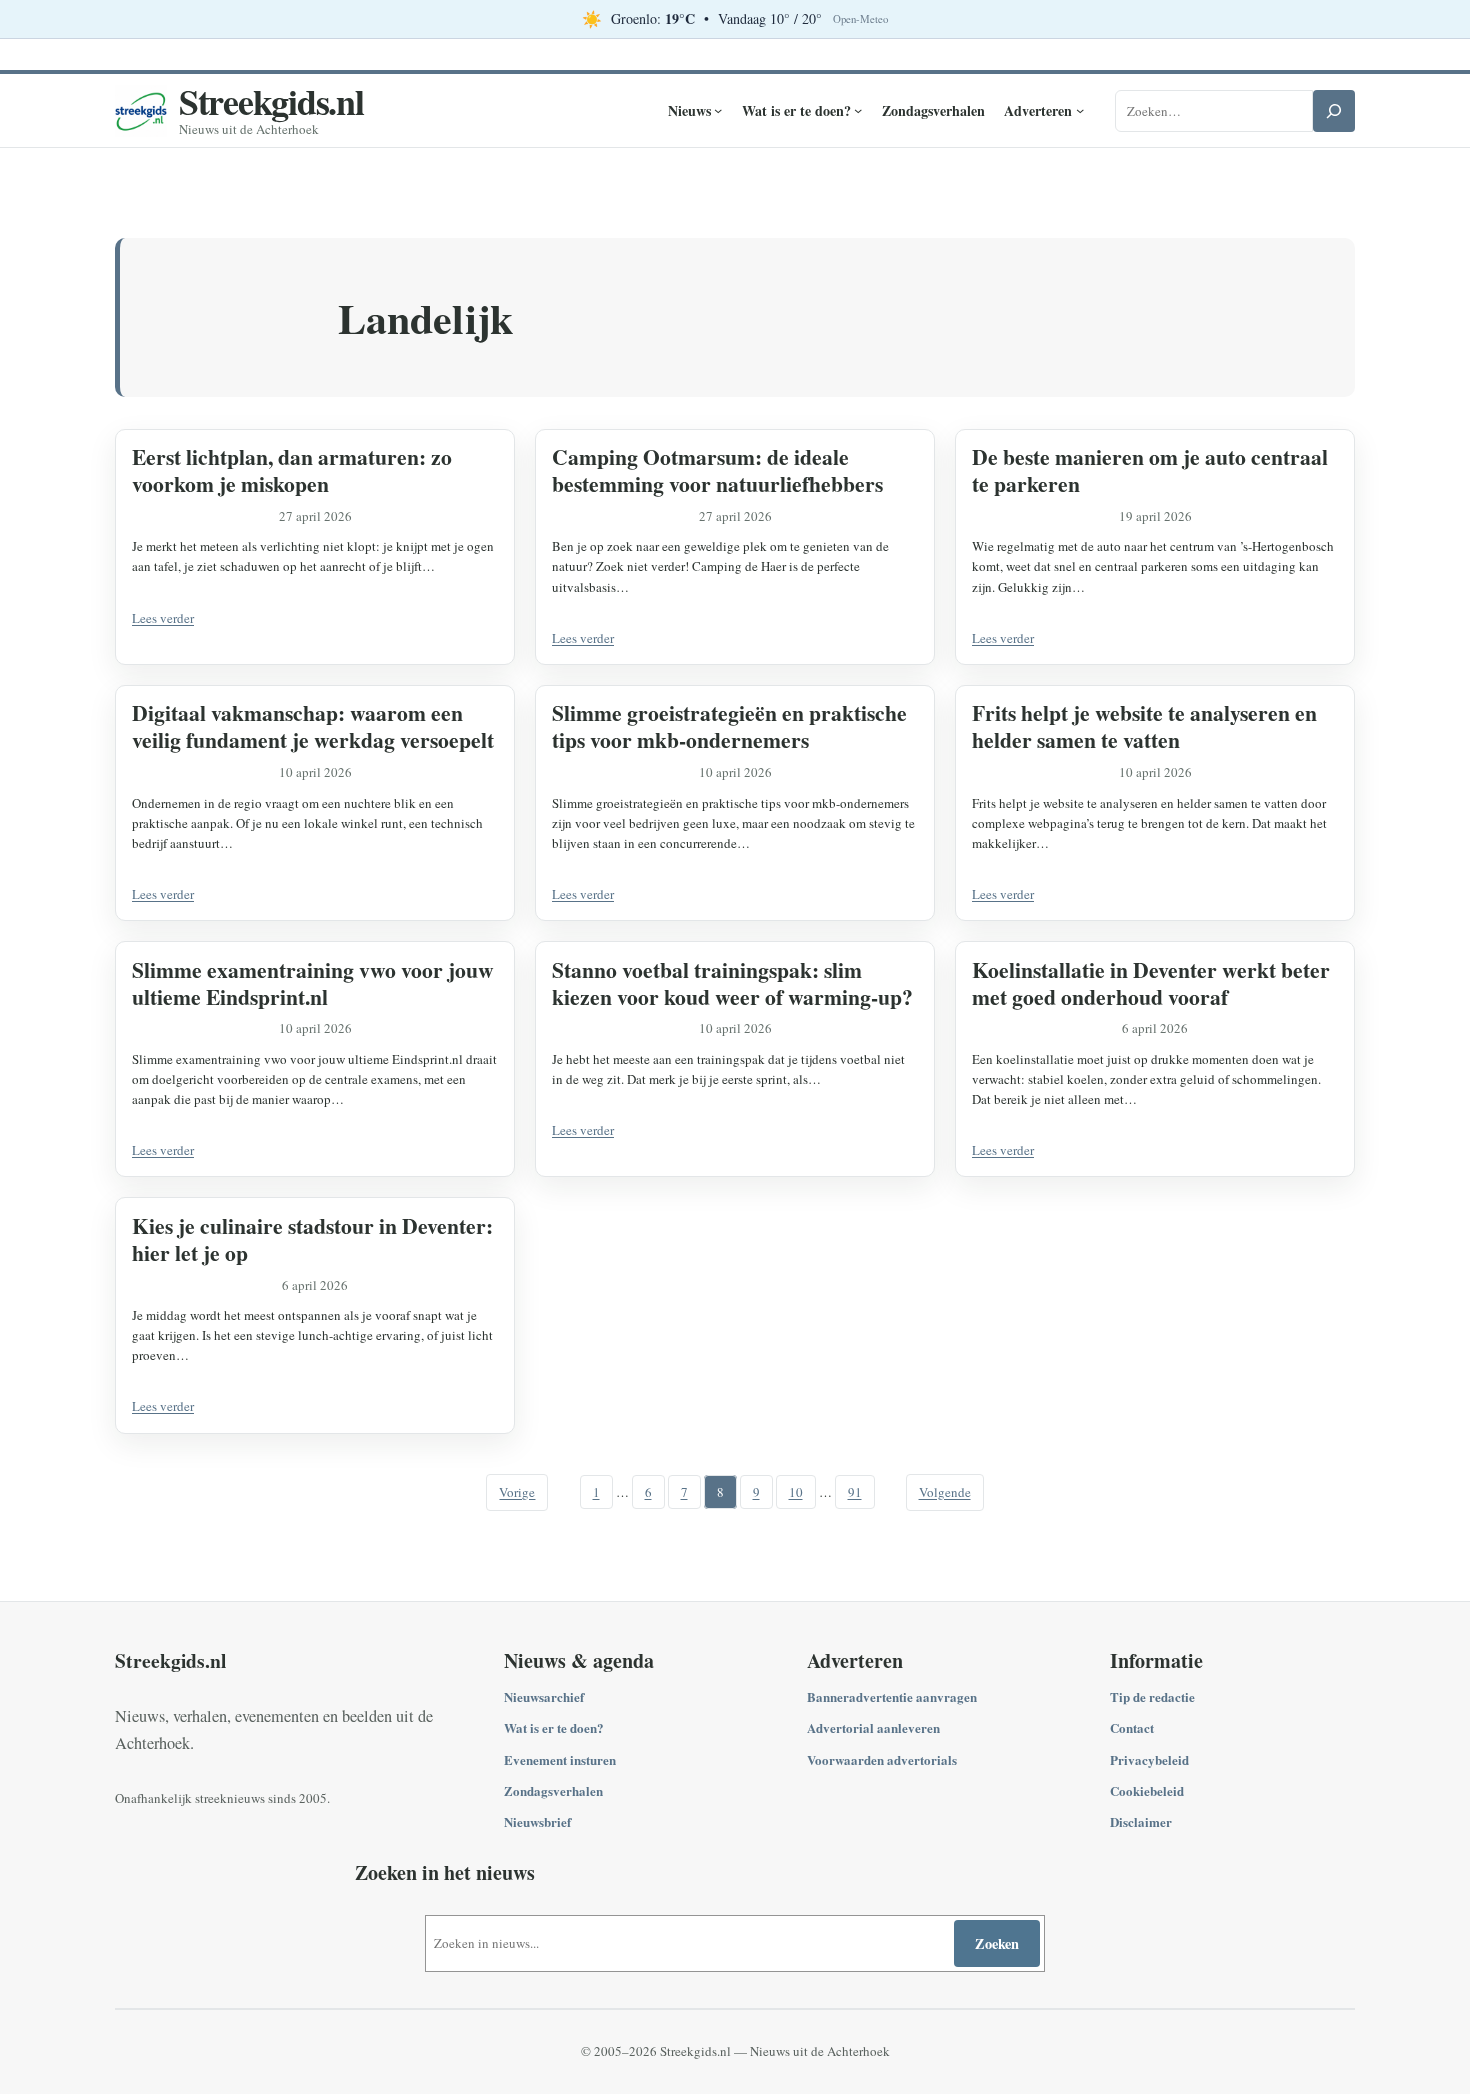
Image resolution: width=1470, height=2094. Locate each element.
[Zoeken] (1334, 111)
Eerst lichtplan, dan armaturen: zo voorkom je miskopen (292, 470)
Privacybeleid (1149, 1759)
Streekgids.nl (271, 101)
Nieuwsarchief (544, 1696)
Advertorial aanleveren (873, 1727)
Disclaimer (1141, 1821)
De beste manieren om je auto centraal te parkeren (1150, 470)
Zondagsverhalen (553, 1790)
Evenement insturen (560, 1759)
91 (855, 1492)
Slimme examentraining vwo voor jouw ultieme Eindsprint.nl (313, 983)
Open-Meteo (860, 19)
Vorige (517, 1492)
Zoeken (997, 1943)
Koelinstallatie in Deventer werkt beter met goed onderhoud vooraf (1151, 983)
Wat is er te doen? (554, 1727)
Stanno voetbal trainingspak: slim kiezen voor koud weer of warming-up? (732, 983)
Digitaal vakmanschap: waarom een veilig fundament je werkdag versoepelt (313, 726)
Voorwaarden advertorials (882, 1759)
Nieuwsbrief (537, 1821)
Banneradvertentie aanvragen (892, 1696)
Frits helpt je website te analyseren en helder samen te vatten (1144, 726)
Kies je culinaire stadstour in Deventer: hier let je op (312, 1239)
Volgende (945, 1492)
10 (796, 1492)
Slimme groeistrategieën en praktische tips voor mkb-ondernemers (729, 726)
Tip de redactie (1152, 1696)
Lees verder (163, 618)
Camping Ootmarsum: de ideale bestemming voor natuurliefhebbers (717, 470)
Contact (1132, 1727)
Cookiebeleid (1147, 1790)
